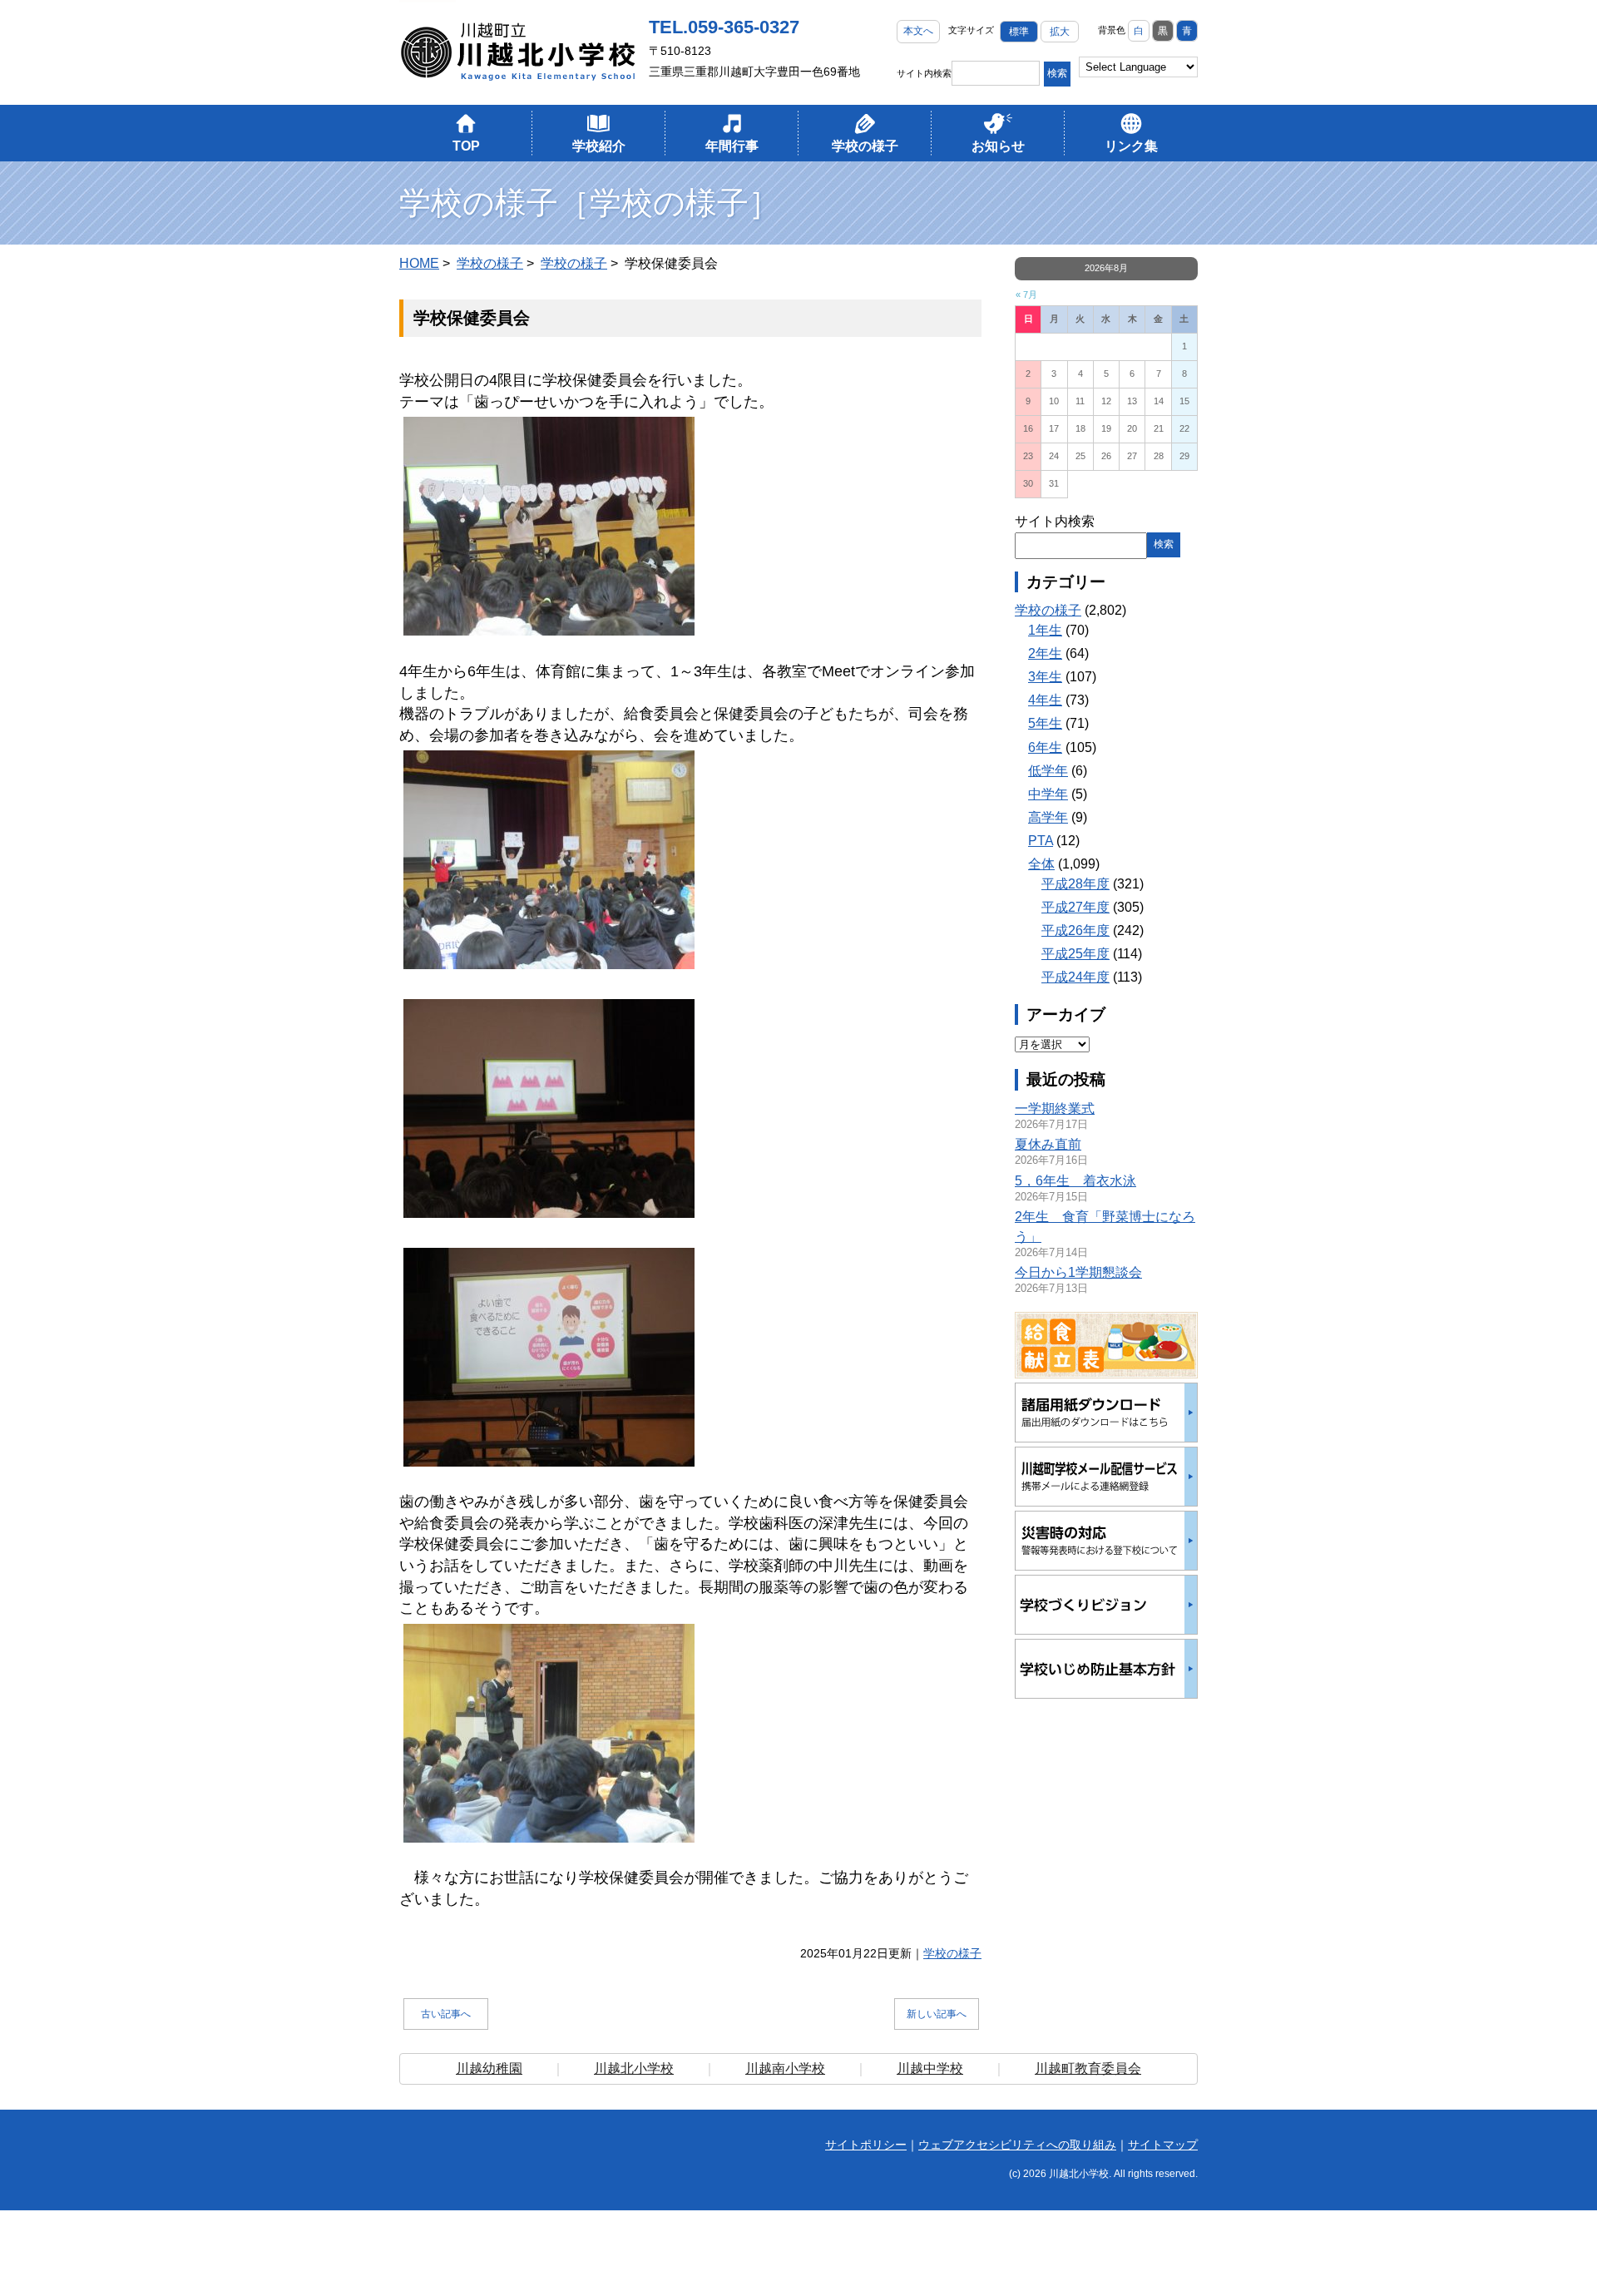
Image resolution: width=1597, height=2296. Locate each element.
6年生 (1045, 747)
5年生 (1045, 723)
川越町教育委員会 (1088, 2068)
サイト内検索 (924, 73)
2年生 (1045, 653)
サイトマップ (1163, 2145)
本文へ (918, 31)
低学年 (1048, 771)
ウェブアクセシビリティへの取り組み (1017, 2145)
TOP (466, 146)
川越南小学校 (785, 2068)
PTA (1041, 841)
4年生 (1045, 700)
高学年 (1048, 817)
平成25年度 (1075, 954)
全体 (1041, 864)
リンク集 (1131, 146)
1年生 (1045, 630)
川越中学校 (930, 2068)
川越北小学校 (634, 2068)
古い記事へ (446, 2014)
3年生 (1045, 677)
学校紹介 (599, 146)
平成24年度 (1075, 977)
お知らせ (998, 146)
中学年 (1048, 794)
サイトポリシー (866, 2145)
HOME (419, 263)
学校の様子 (865, 146)
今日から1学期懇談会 (1078, 1272)
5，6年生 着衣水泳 (1075, 1181)
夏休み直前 (1048, 1144)
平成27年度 (1075, 907)
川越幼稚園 (489, 2068)
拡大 (1060, 32)
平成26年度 (1075, 930)
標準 (1019, 32)
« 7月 (1026, 294)
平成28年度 (1075, 884)
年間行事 (732, 146)
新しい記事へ (937, 2014)
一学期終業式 (1055, 1108)
